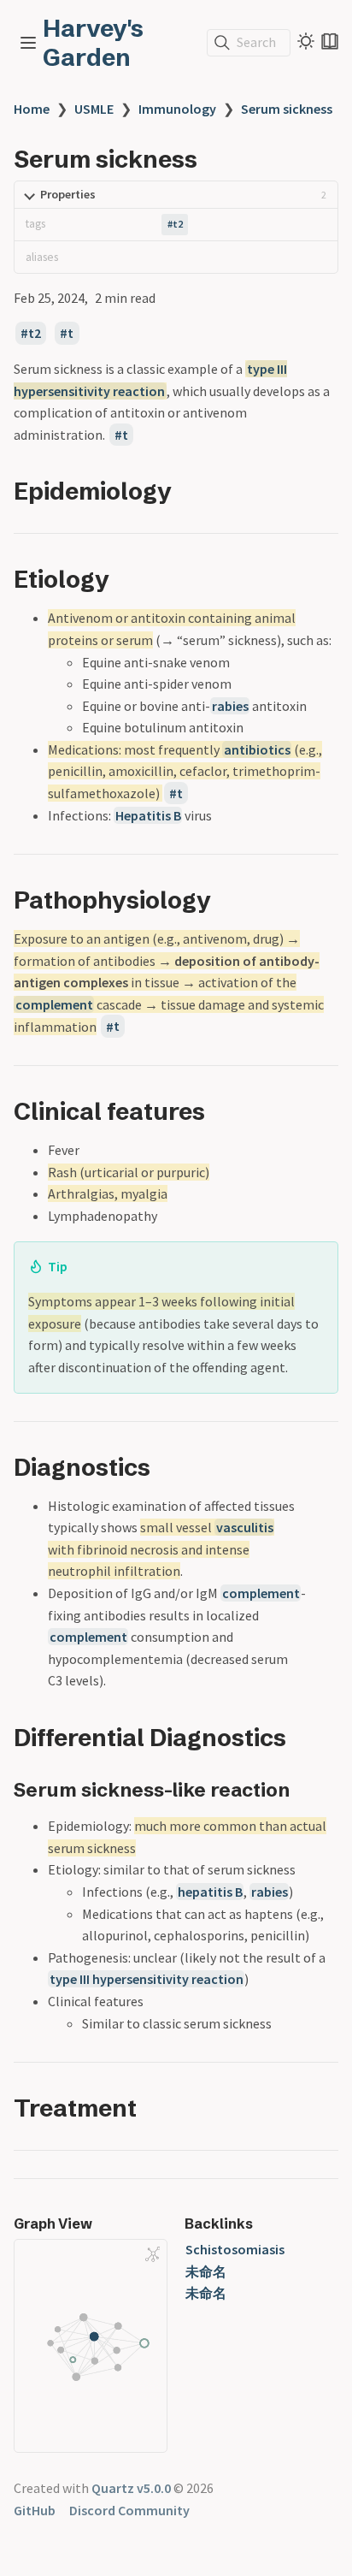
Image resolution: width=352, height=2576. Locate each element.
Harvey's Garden (93, 43)
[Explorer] (28, 43)
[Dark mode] (306, 41)
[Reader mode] (330, 41)
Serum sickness (287, 109)
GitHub (35, 2510)
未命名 (206, 2271)
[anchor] (188, 491)
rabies (230, 706)
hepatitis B (210, 1892)
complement (54, 1004)
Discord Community (129, 2510)
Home (32, 109)
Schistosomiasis (235, 2249)
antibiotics (257, 749)
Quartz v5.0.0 (131, 2488)
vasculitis (245, 1527)
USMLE (94, 109)
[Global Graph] (153, 2254)
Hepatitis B (148, 815)
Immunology (177, 109)
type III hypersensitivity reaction (147, 1979)
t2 (178, 224)
